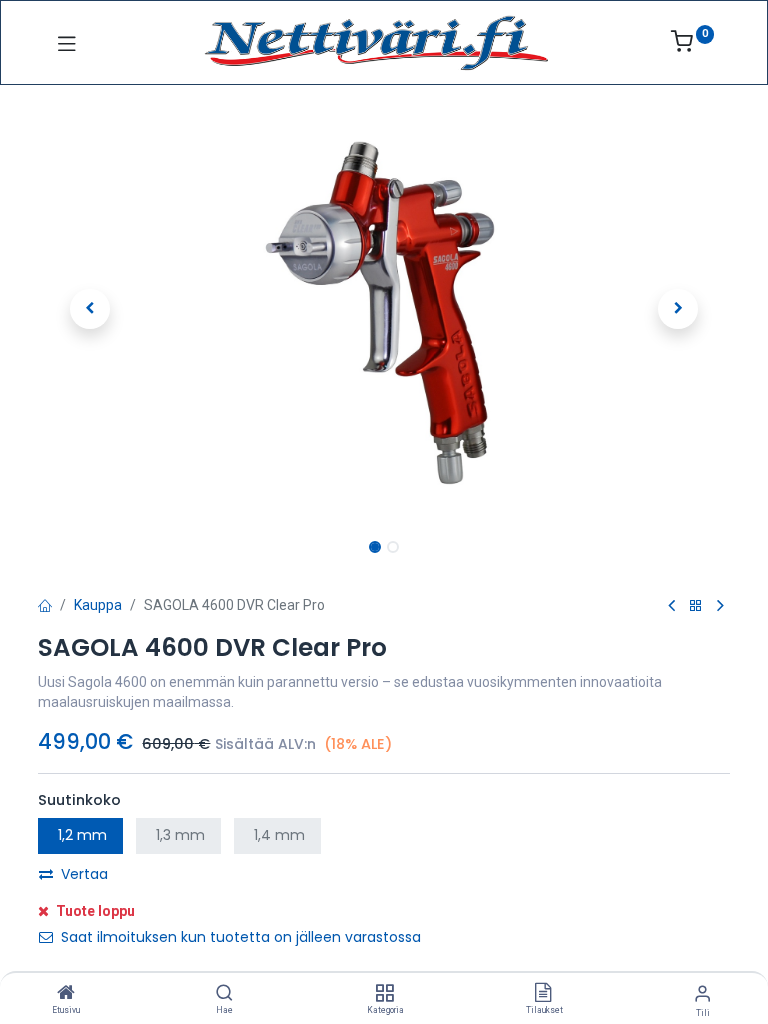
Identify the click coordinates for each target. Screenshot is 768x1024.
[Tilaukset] (543, 994)
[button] (90, 309)
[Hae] (224, 994)
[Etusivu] (66, 994)
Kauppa (98, 605)
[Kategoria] (384, 994)
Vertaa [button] (84, 874)
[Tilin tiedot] (702, 993)
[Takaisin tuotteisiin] (696, 606)
